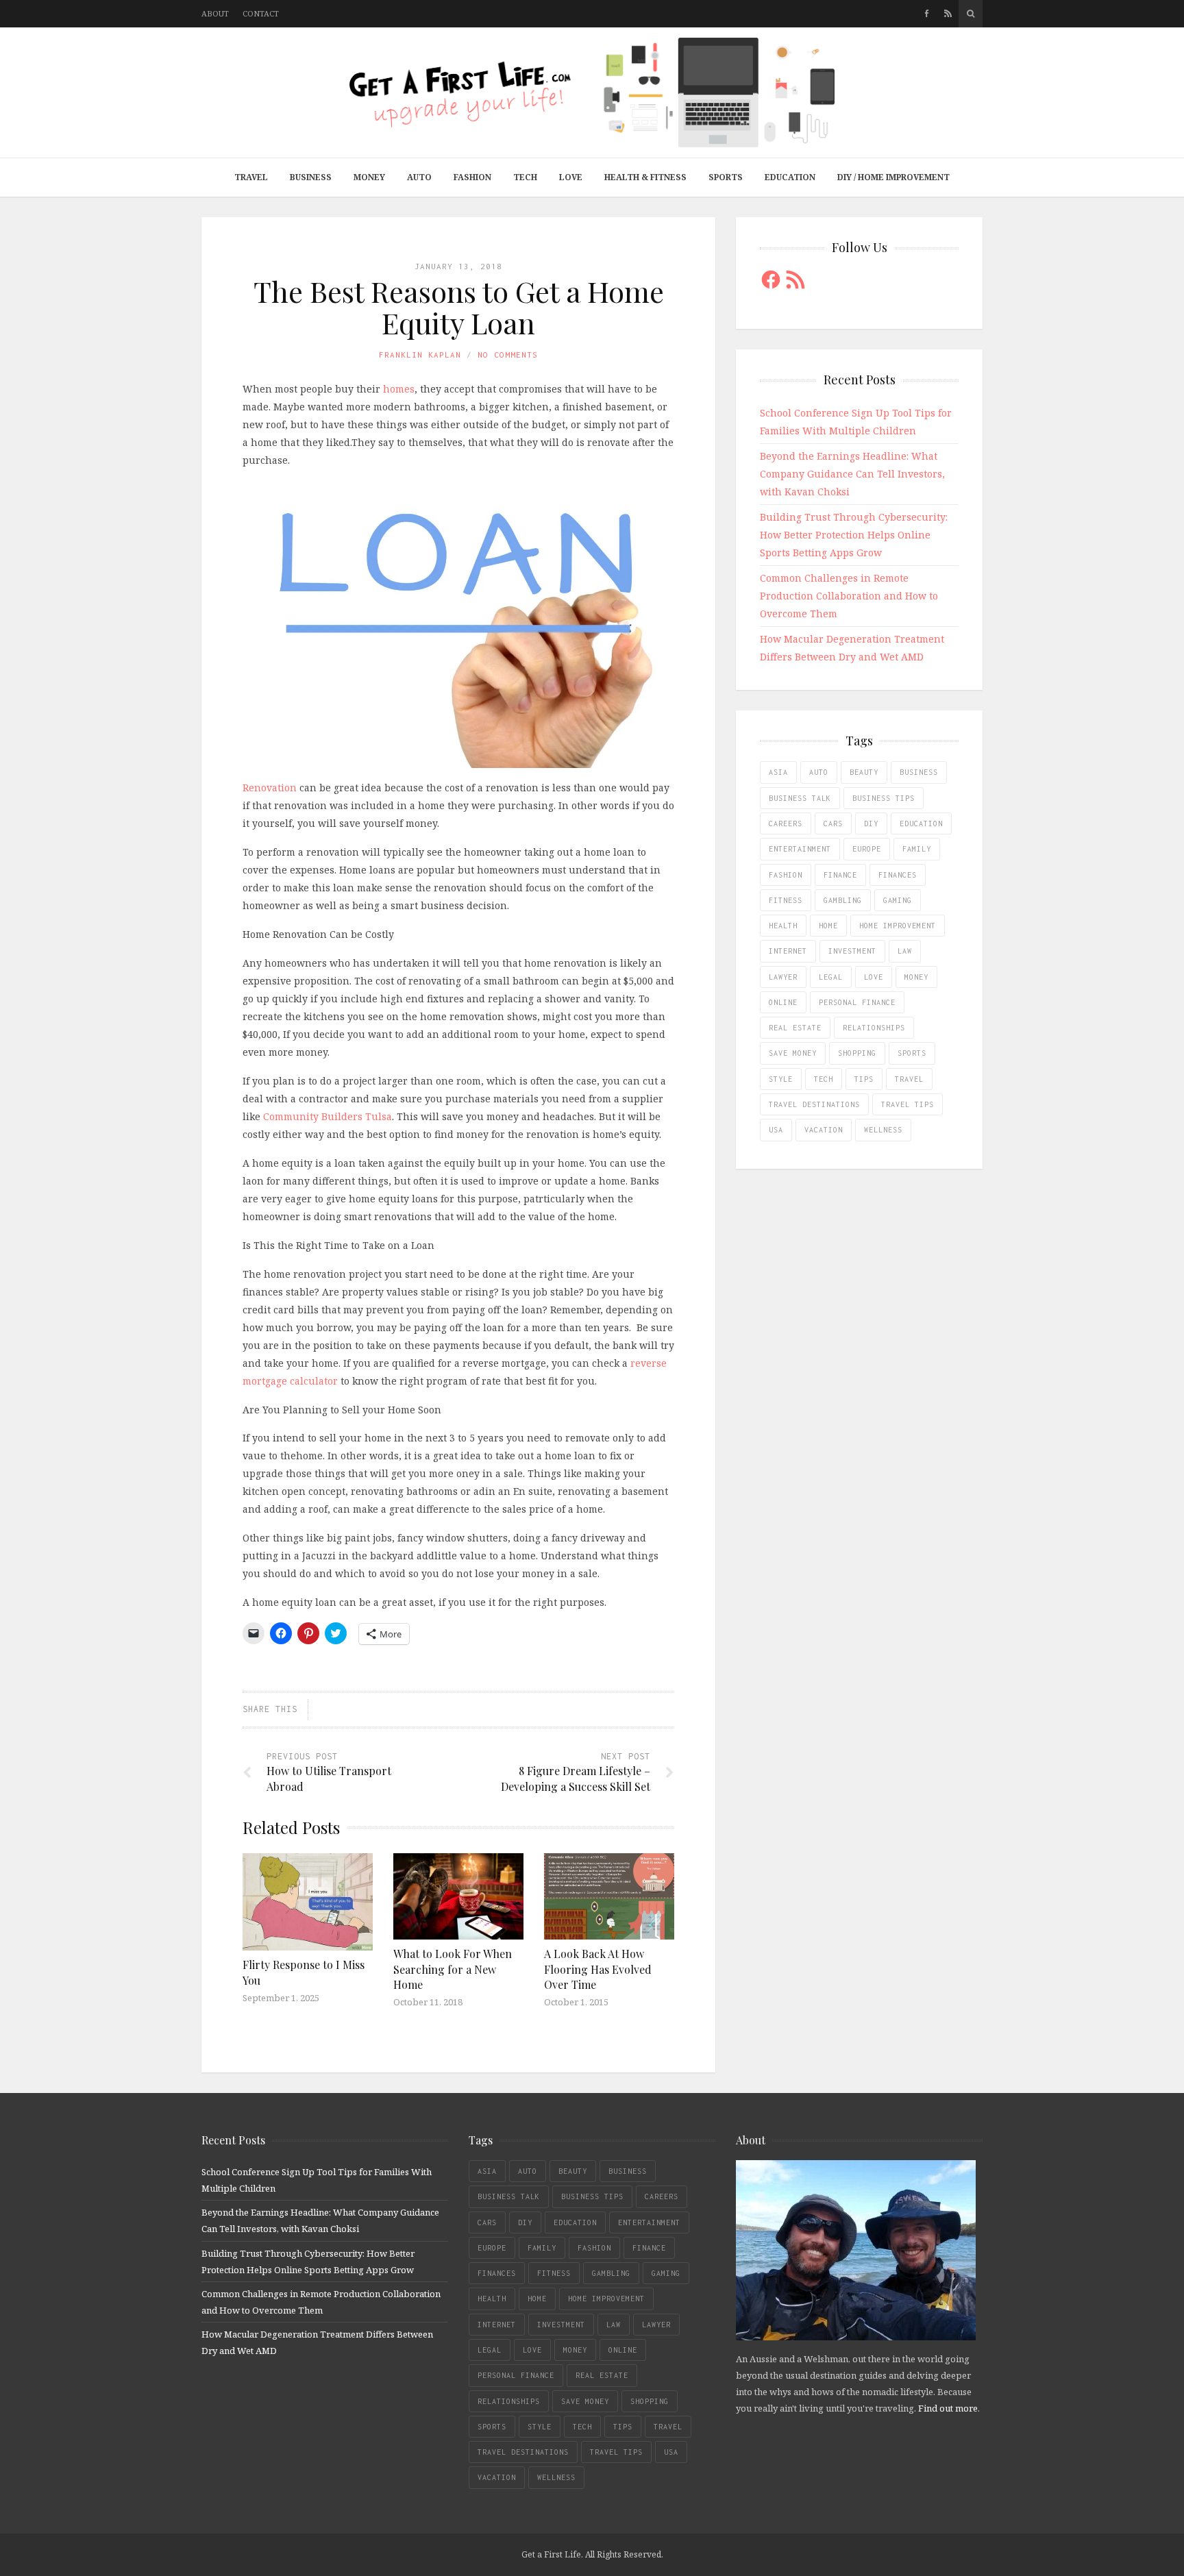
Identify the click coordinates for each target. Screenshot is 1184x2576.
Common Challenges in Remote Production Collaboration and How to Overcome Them (849, 596)
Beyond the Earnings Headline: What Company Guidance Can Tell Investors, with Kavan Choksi (852, 474)
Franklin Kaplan (420, 355)
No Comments (508, 355)
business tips (884, 798)
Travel (251, 177)
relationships (874, 1028)
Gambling (843, 900)
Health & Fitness (645, 177)
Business (311, 177)
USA (776, 1130)
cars (833, 823)
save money (793, 1053)
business (919, 772)
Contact (261, 13)
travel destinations (814, 1104)
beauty (864, 772)
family (917, 849)
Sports (726, 177)
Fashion (472, 177)
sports (912, 1053)
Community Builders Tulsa (328, 1116)
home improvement (898, 926)
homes (399, 389)
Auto (419, 177)
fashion (786, 875)
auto (819, 772)
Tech (525, 177)
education (921, 823)
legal (831, 977)
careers (786, 823)
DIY (871, 823)
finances (898, 875)
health (783, 926)
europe (867, 849)
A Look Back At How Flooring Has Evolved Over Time (598, 1969)
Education (790, 177)
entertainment (800, 849)
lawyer (783, 977)
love (874, 977)
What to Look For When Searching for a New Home (453, 1969)
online (783, 1002)
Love (571, 177)
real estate (795, 1028)
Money (369, 177)
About (215, 13)
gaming (898, 900)
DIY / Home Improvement (893, 177)
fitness (786, 900)
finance (840, 875)
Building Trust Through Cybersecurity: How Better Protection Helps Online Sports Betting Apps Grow (854, 535)
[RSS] (948, 14)
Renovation (270, 788)
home (828, 926)
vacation (824, 1130)
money (916, 977)
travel (909, 1079)
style (781, 1079)
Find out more (948, 2408)
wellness (883, 1130)
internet (788, 951)
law (905, 951)
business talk (800, 798)
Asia (778, 772)
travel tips (908, 1104)
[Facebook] (927, 14)
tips (864, 1079)
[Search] (971, 14)
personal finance (857, 1002)
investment (852, 951)
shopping (857, 1053)
